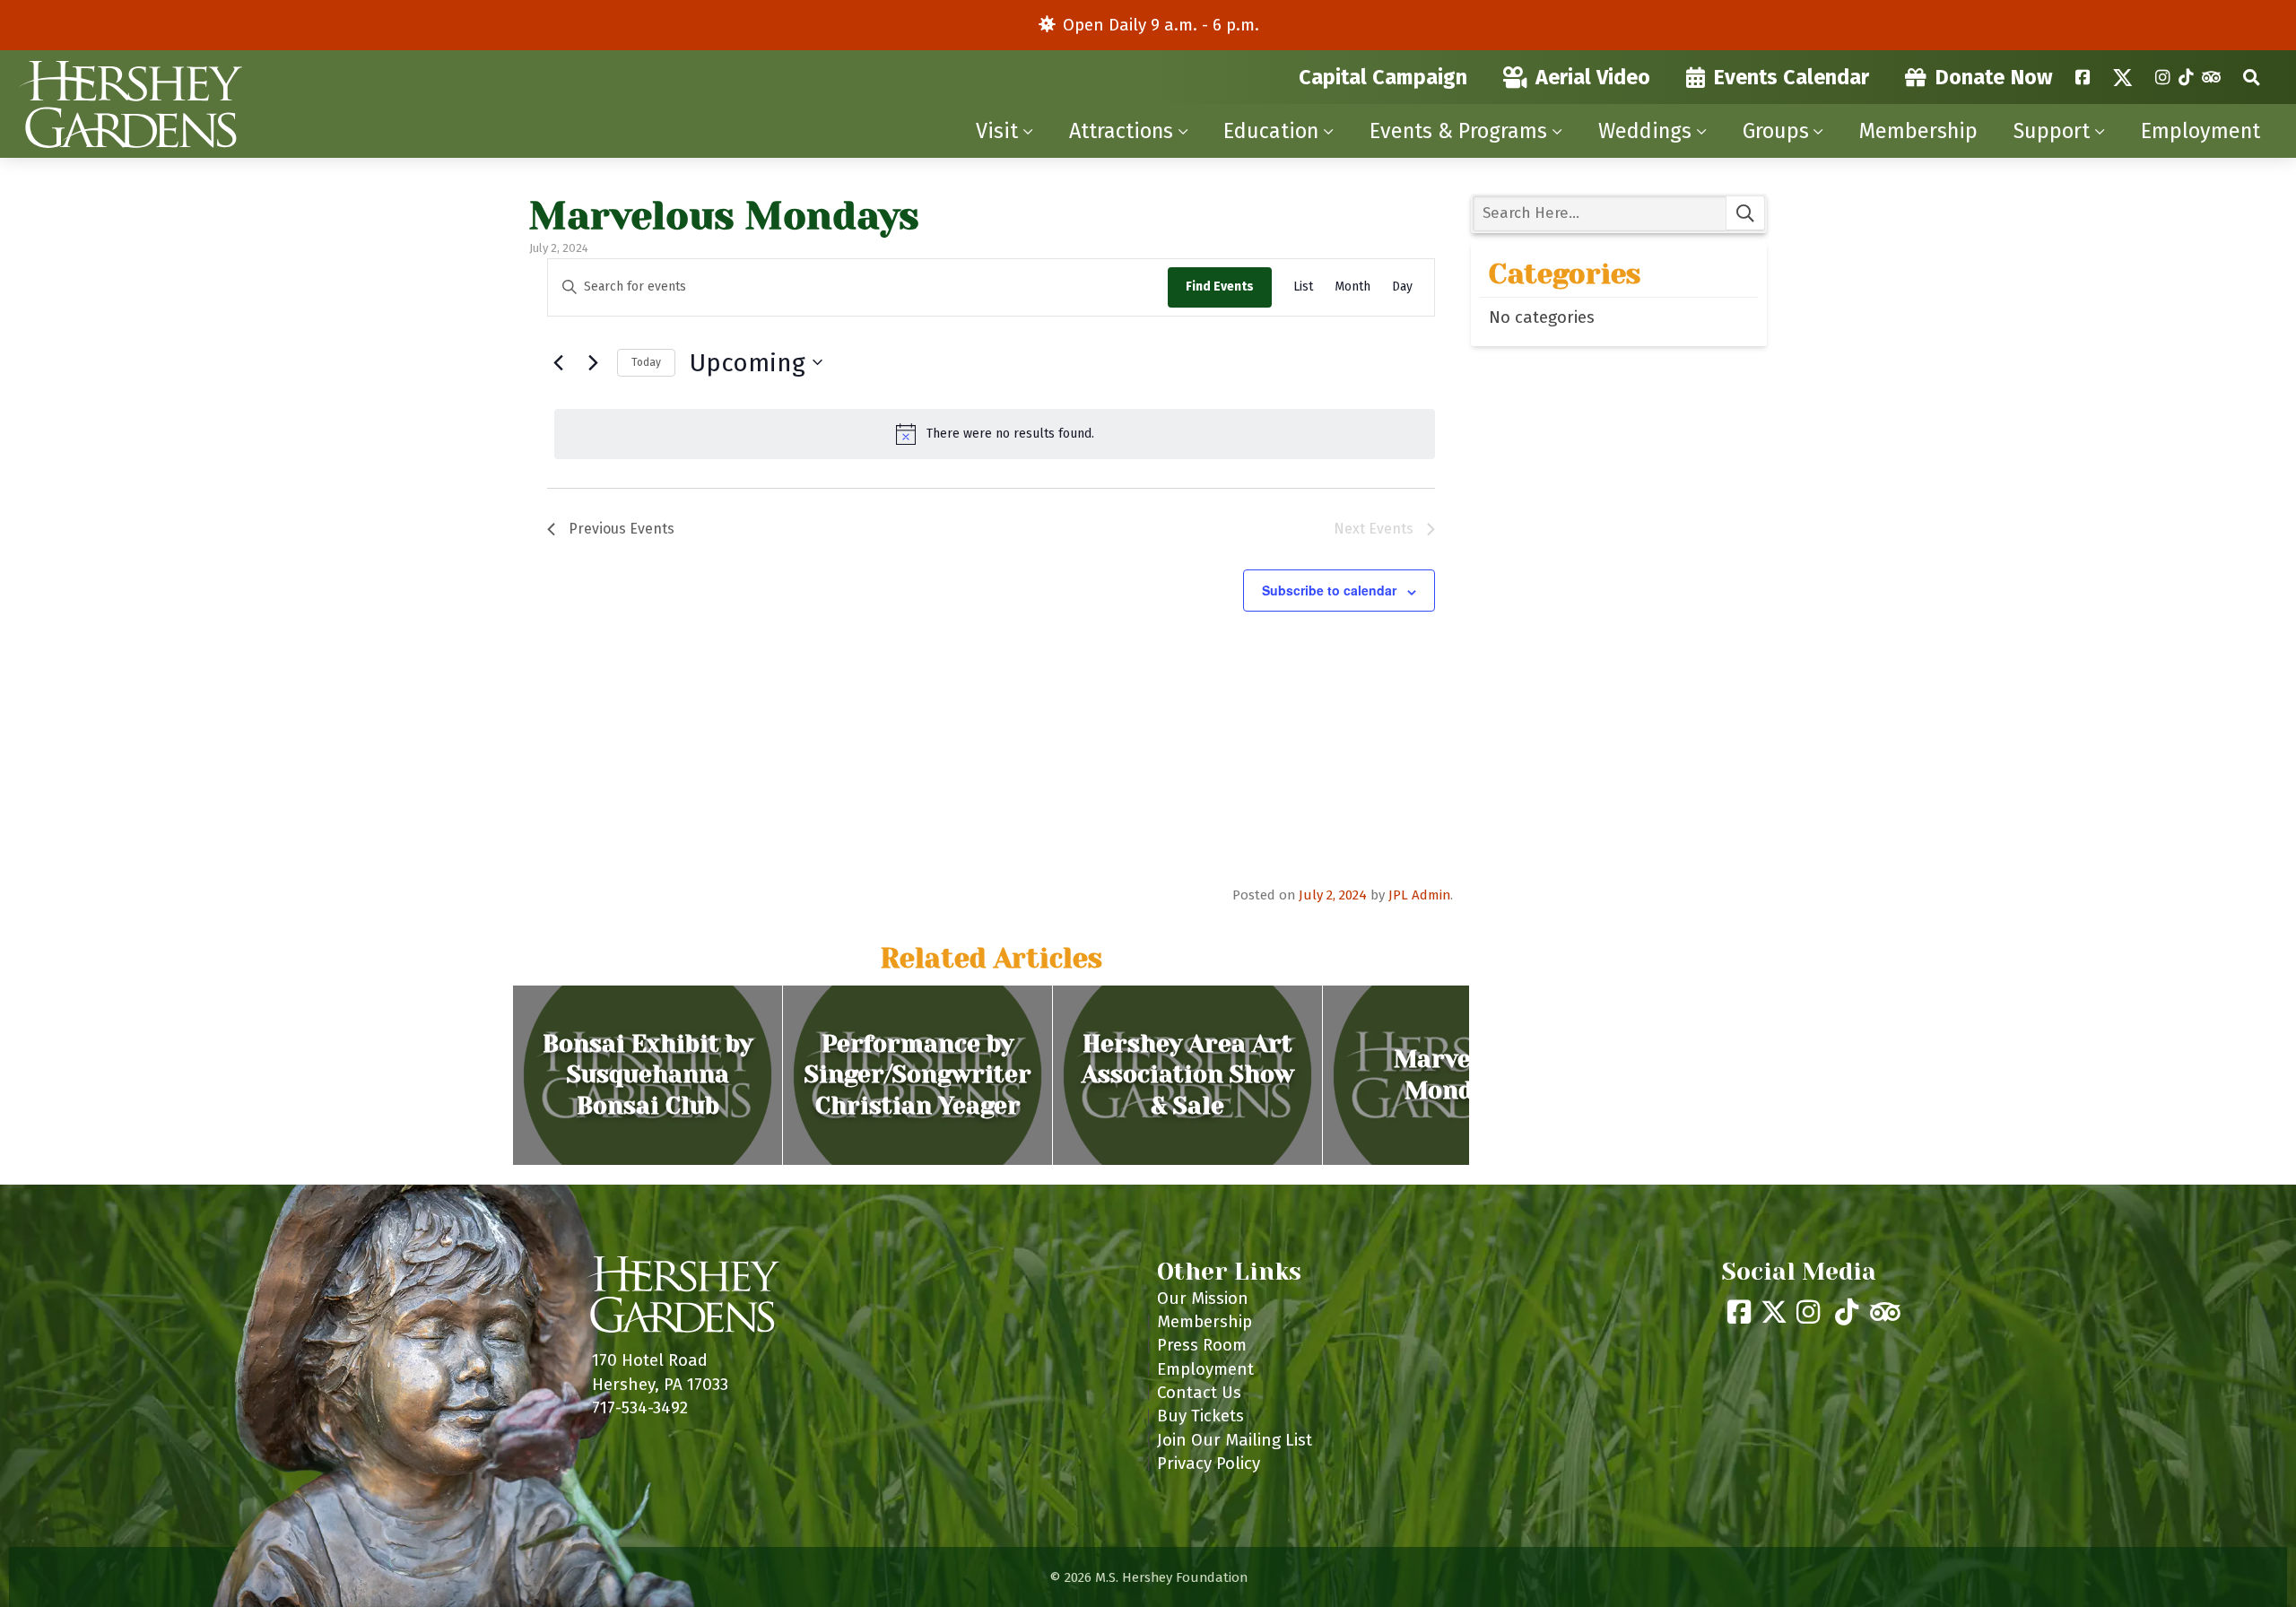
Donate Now (1994, 77)
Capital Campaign (1383, 77)
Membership (1918, 131)
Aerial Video (1593, 77)
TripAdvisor (2211, 77)
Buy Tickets (1200, 1416)
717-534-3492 (640, 1407)
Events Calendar (1791, 77)
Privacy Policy (1209, 1463)
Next (1488, 1075)
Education (1271, 131)
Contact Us (1199, 1392)
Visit (997, 131)
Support (2052, 131)
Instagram (2162, 77)
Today (646, 362)
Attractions (1121, 131)
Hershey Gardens (130, 104)
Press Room (1202, 1345)
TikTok (2186, 77)
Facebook (2083, 77)
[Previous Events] (558, 362)
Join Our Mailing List (1235, 1440)
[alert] (995, 434)
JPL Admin (1419, 895)
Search (2252, 77)
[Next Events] (593, 362)
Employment (2200, 131)
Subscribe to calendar (1329, 590)
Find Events (1220, 287)
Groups (1776, 131)
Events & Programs (1458, 131)
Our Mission (1203, 1298)
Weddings (1645, 131)
